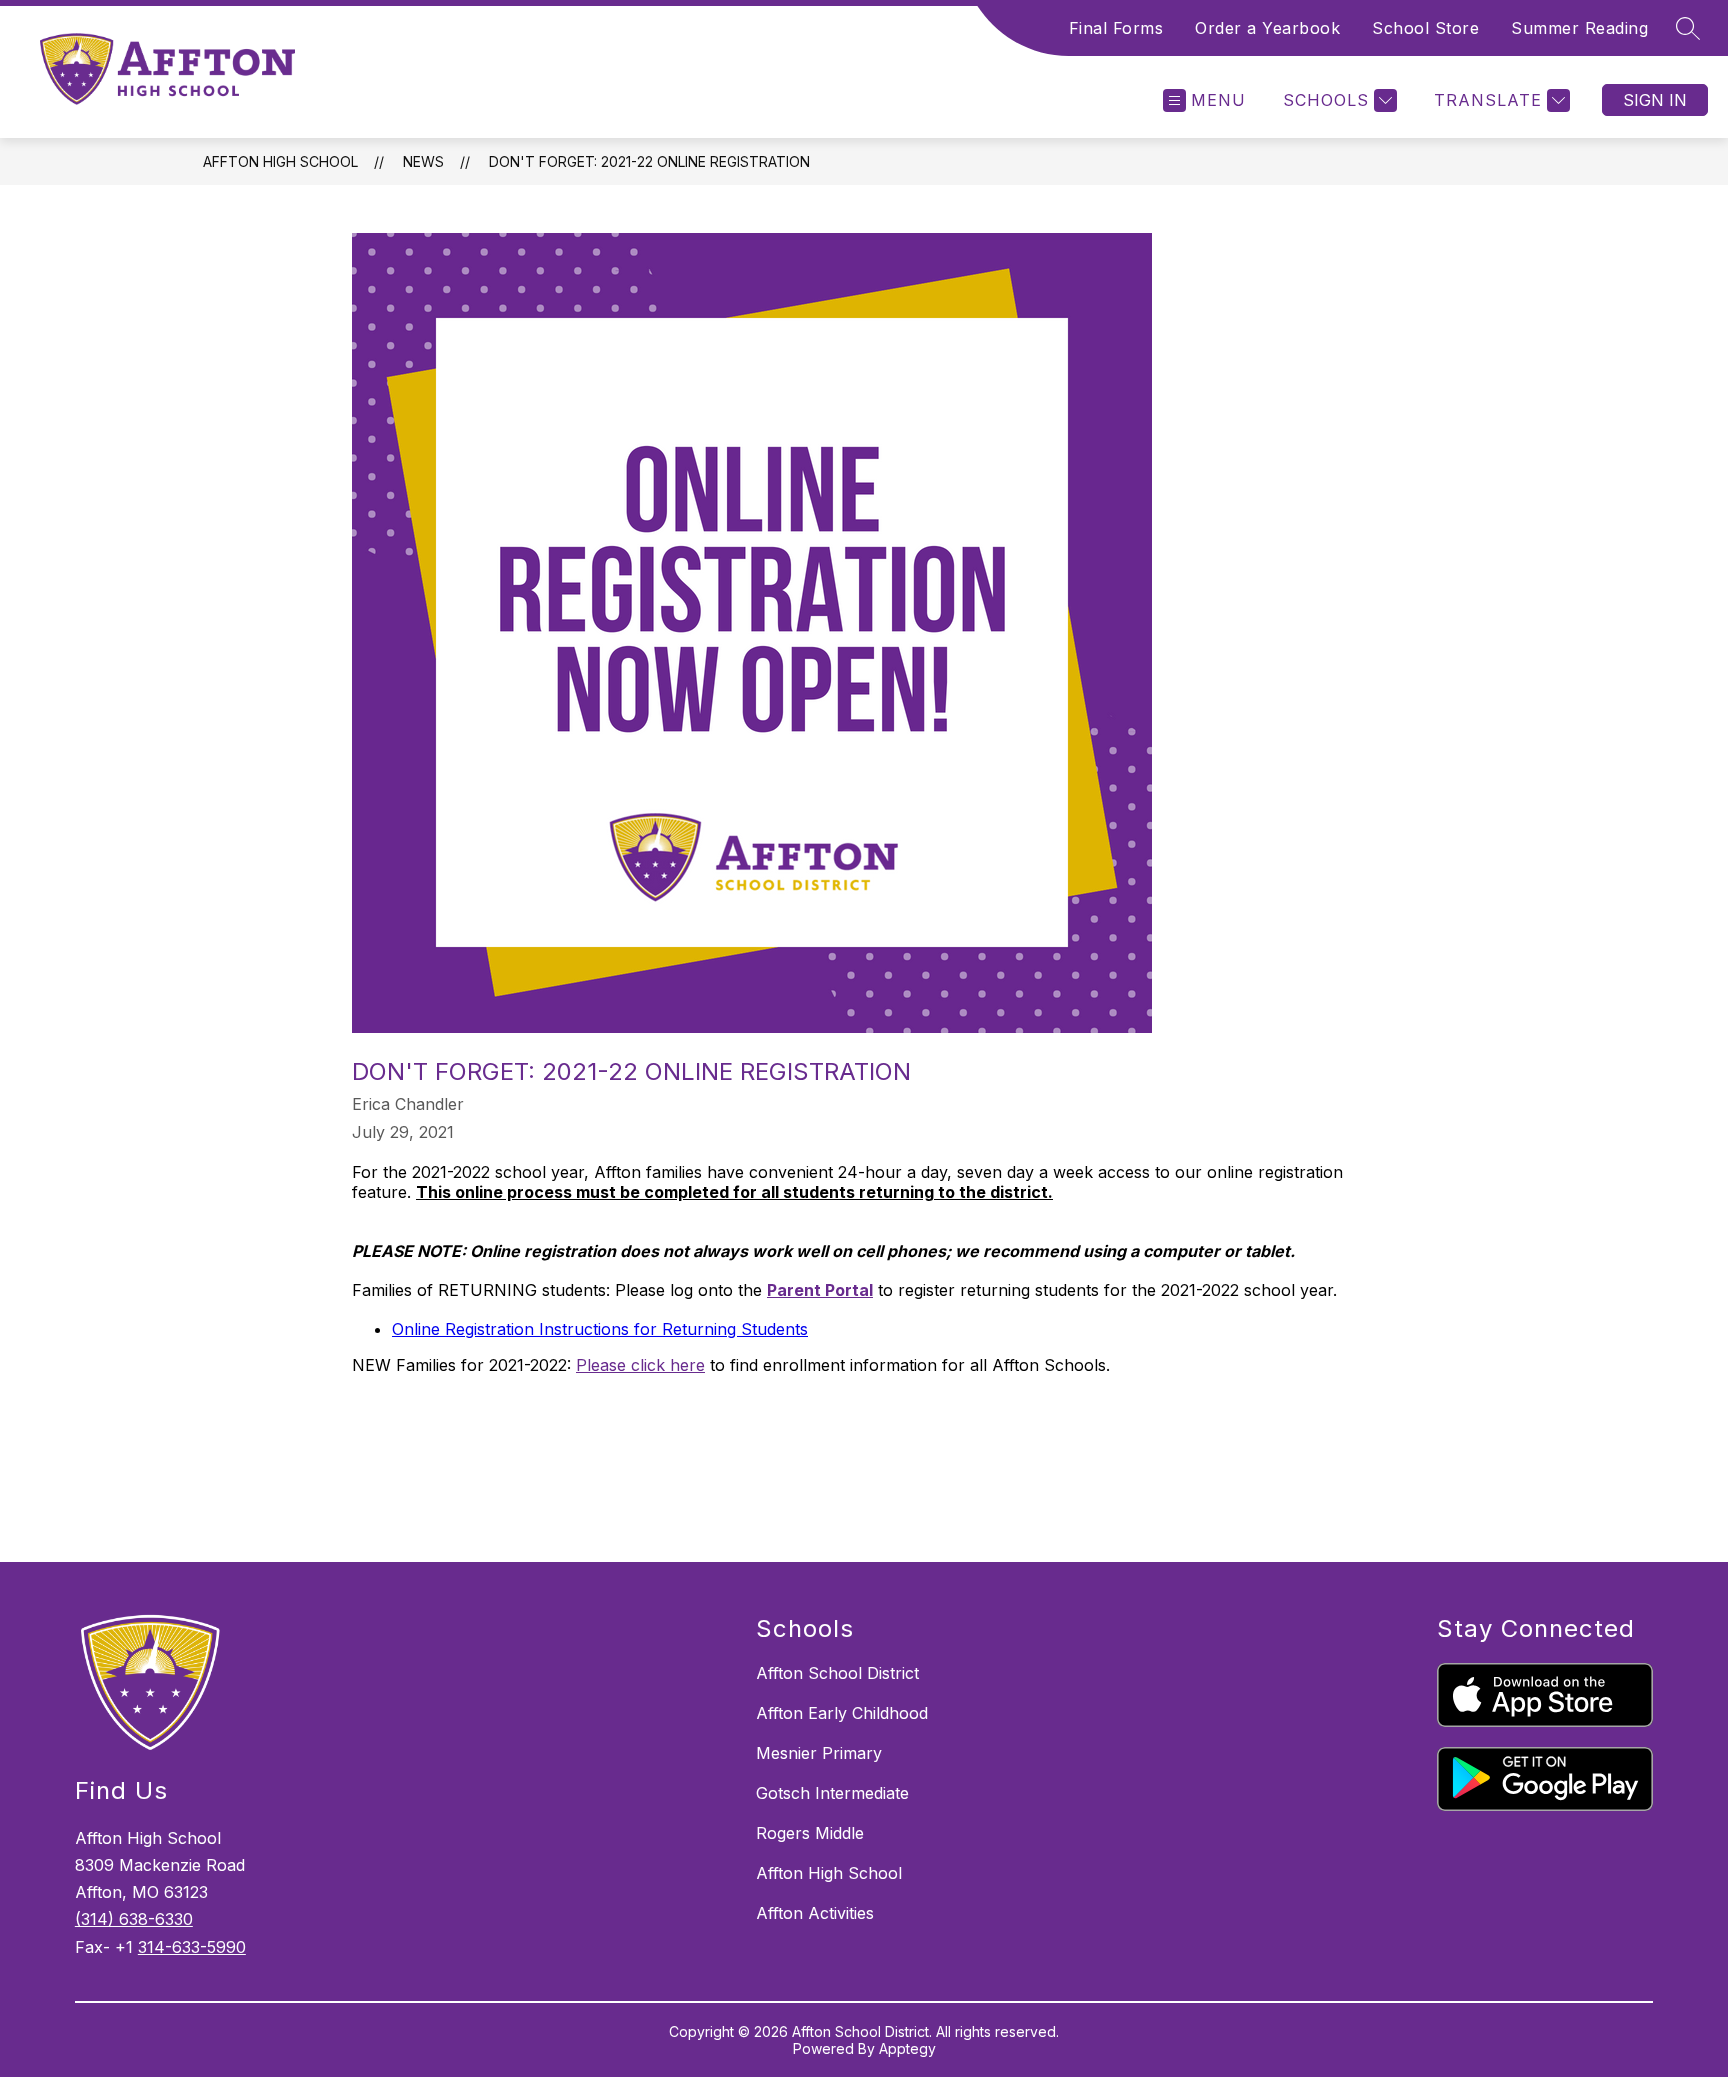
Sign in (1655, 100)
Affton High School (280, 161)
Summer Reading (1579, 28)
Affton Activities (815, 1913)
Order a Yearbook (1267, 28)
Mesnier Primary (819, 1753)
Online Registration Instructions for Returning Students (600, 1329)
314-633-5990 (192, 1947)
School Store (1425, 28)
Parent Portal (820, 1290)
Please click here (640, 1365)
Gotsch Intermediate (832, 1793)
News (423, 161)
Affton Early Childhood (842, 1713)
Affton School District (837, 1673)
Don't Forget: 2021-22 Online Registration (649, 161)
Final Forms (1116, 28)
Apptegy (907, 2048)
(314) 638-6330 (134, 1919)
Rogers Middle (810, 1833)
